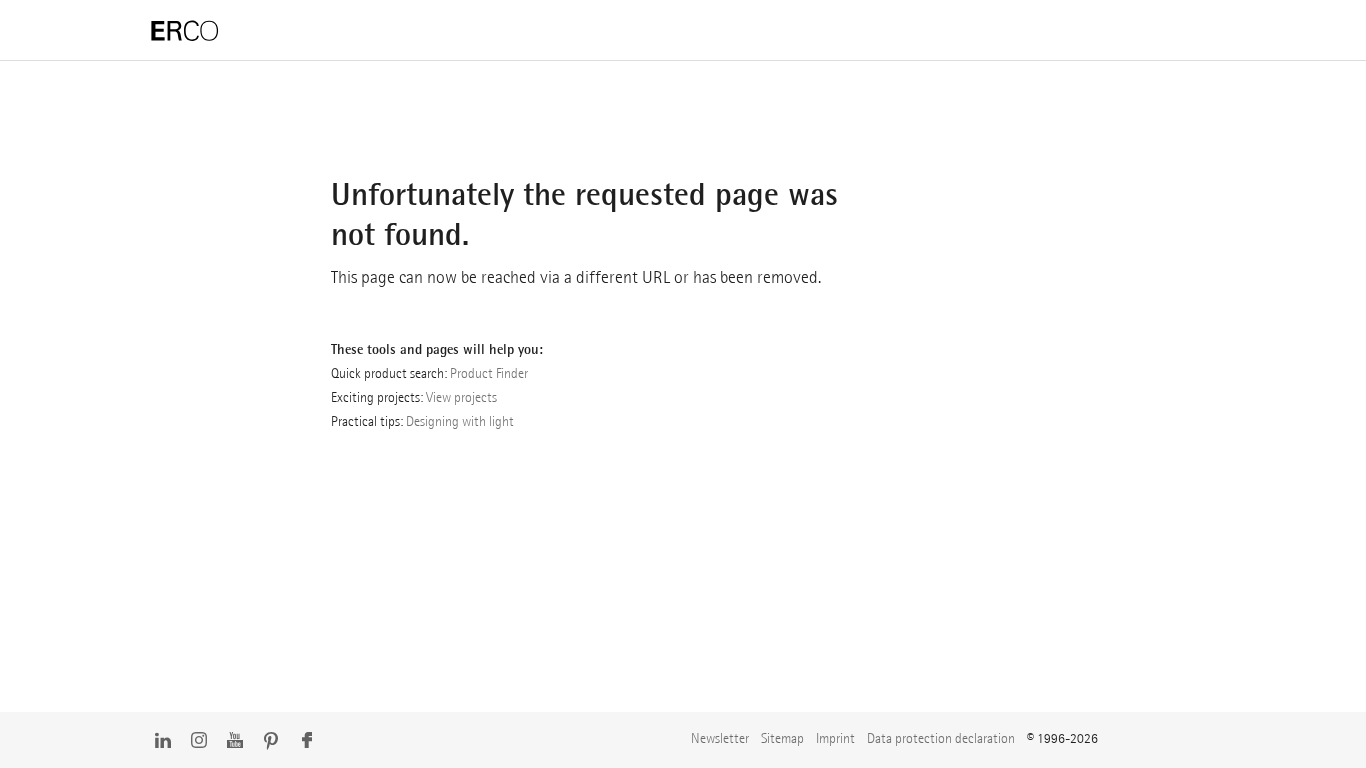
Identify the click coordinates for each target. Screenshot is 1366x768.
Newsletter (720, 738)
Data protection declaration (941, 738)
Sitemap (782, 738)
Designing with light (460, 421)
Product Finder (489, 373)
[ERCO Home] (185, 31)
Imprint (835, 738)
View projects (461, 397)
